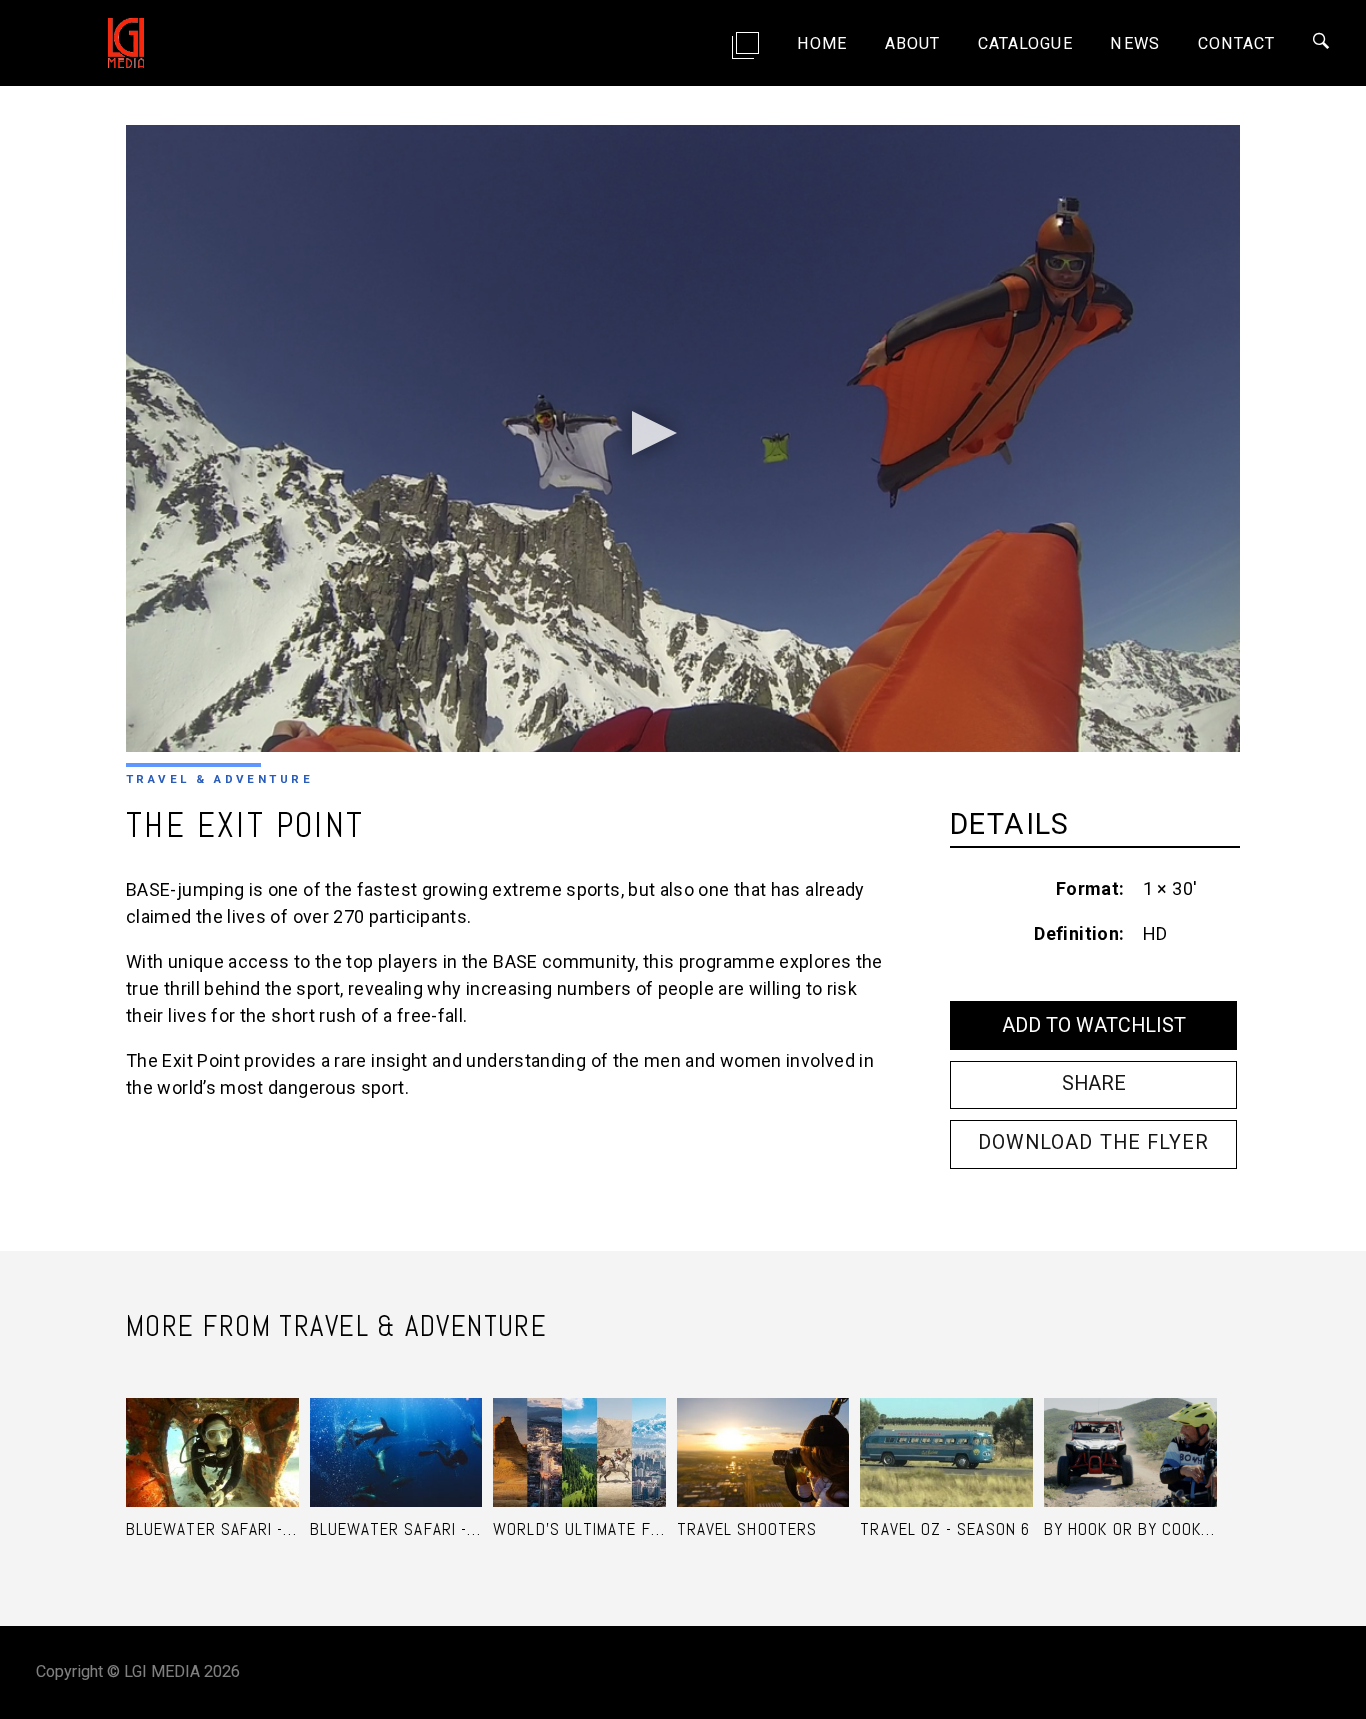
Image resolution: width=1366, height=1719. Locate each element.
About (912, 43)
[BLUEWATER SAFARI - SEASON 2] (212, 1430)
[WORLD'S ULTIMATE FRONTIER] (579, 1430)
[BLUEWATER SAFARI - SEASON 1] (396, 1430)
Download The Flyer (1093, 1142)
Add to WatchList (1094, 1025)
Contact (1236, 43)
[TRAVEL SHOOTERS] (763, 1430)
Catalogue (1025, 43)
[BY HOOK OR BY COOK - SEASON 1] (1130, 1430)
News (1134, 43)
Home (822, 43)
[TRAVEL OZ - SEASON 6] (946, 1430)
